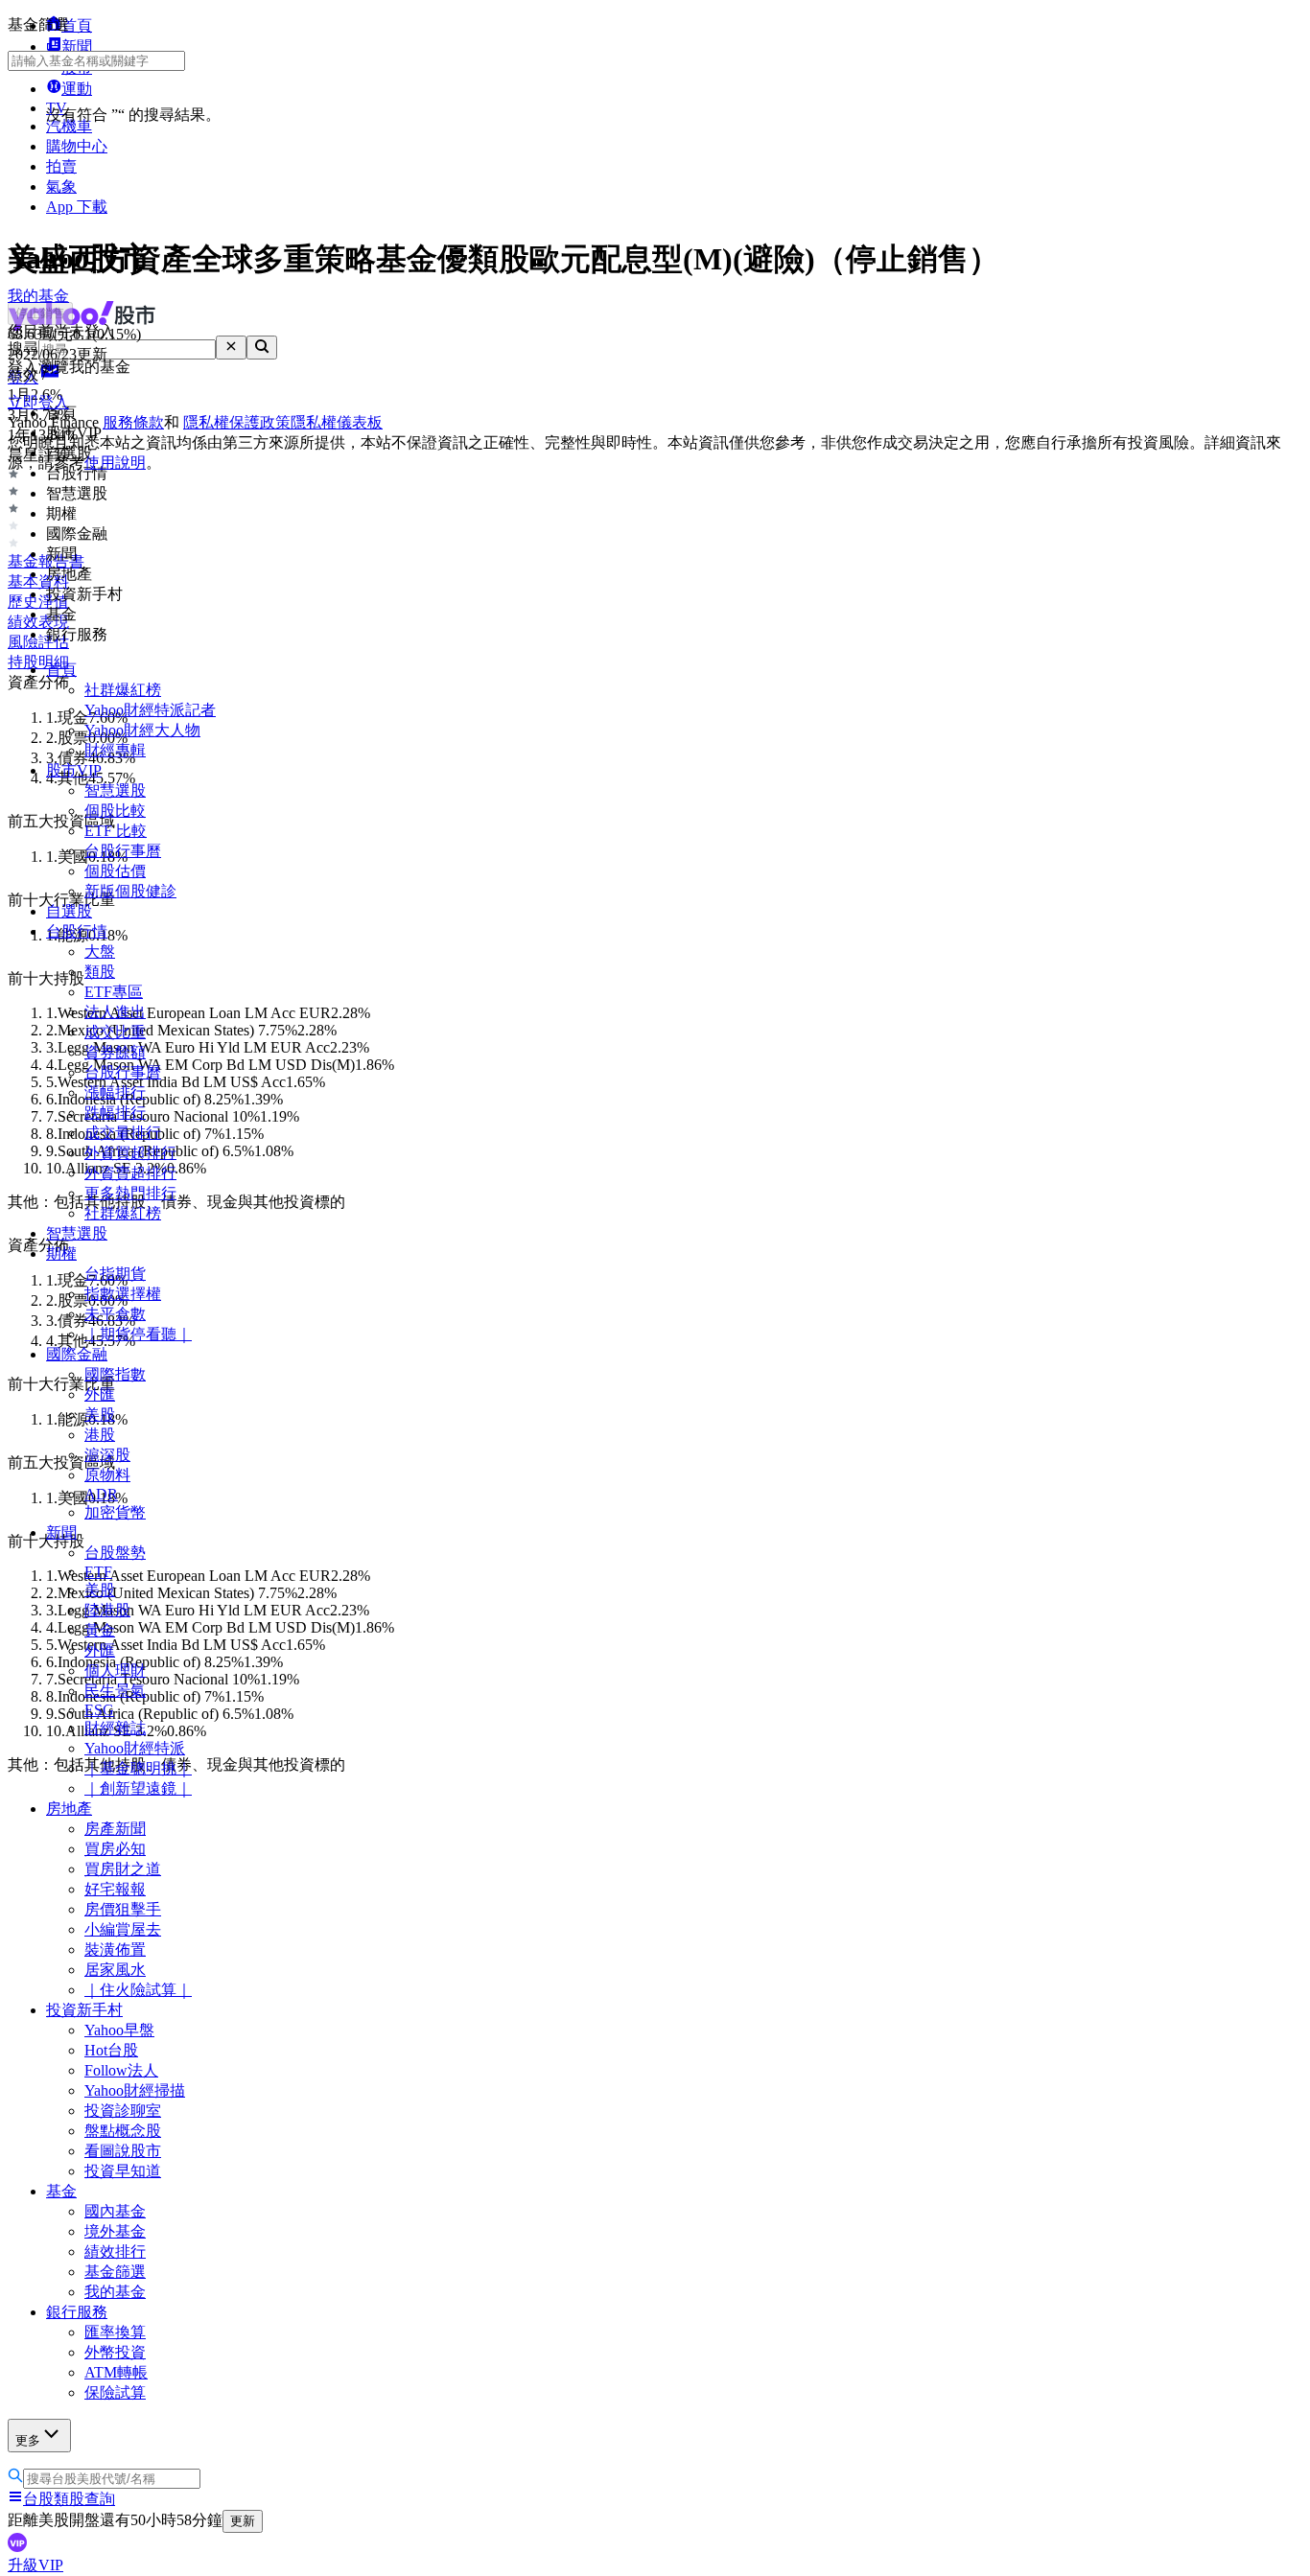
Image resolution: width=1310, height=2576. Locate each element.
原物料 (107, 1475)
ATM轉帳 (116, 2372)
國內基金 (115, 2211)
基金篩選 (115, 2272)
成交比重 (115, 1032)
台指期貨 (115, 1274)
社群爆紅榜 (123, 690)
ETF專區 (114, 992)
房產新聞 (115, 1829)
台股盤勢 (115, 1553)
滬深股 (107, 1455)
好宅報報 (115, 1889)
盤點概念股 (123, 2131)
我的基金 (115, 2292)
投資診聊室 (123, 2111)
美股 (100, 1415)
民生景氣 (115, 1691)
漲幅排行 (115, 1092)
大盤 (100, 951)
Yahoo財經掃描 (135, 2090)
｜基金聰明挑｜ (138, 1768)
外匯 (100, 1394)
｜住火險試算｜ (138, 1990)
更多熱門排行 (130, 1193)
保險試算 (115, 2392)
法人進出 (115, 1012)
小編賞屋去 (123, 1929)
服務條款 (133, 422)
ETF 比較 (116, 831)
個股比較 (115, 811)
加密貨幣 (115, 1512)
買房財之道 (123, 1869)
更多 (28, 2440)
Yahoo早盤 (119, 2030)
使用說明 (115, 463)
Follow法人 (121, 2070)
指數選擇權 (123, 1294)
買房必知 (115, 1849)
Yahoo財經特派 (135, 1748)
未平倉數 (115, 1314)
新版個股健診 (130, 891)
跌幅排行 (115, 1113)
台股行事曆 (123, 851)
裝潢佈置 (115, 1949)
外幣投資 (115, 2352)
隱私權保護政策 (237, 422)
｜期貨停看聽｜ (138, 1334)
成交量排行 (123, 1133)
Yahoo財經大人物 (142, 730)
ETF (98, 1572)
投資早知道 (123, 2171)
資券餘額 (115, 1052)
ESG (99, 1710)
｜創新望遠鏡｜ (138, 1788)
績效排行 (115, 2251)
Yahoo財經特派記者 (150, 710)
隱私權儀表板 (337, 422)
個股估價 (115, 871)
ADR (101, 1494)
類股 (100, 972)
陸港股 (107, 1610)
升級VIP (35, 2565)
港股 (100, 1435)
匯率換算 (115, 2332)
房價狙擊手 (123, 1909)
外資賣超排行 (130, 1173)
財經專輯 (115, 750)
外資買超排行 (130, 1153)
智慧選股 (115, 790)
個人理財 (115, 1671)
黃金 (100, 1630)
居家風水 (115, 1970)
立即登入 (38, 402)
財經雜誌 (115, 1728)
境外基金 (115, 2231)
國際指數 (115, 1374)
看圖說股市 (123, 2151)
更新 (243, 2521)
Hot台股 (111, 2050)
